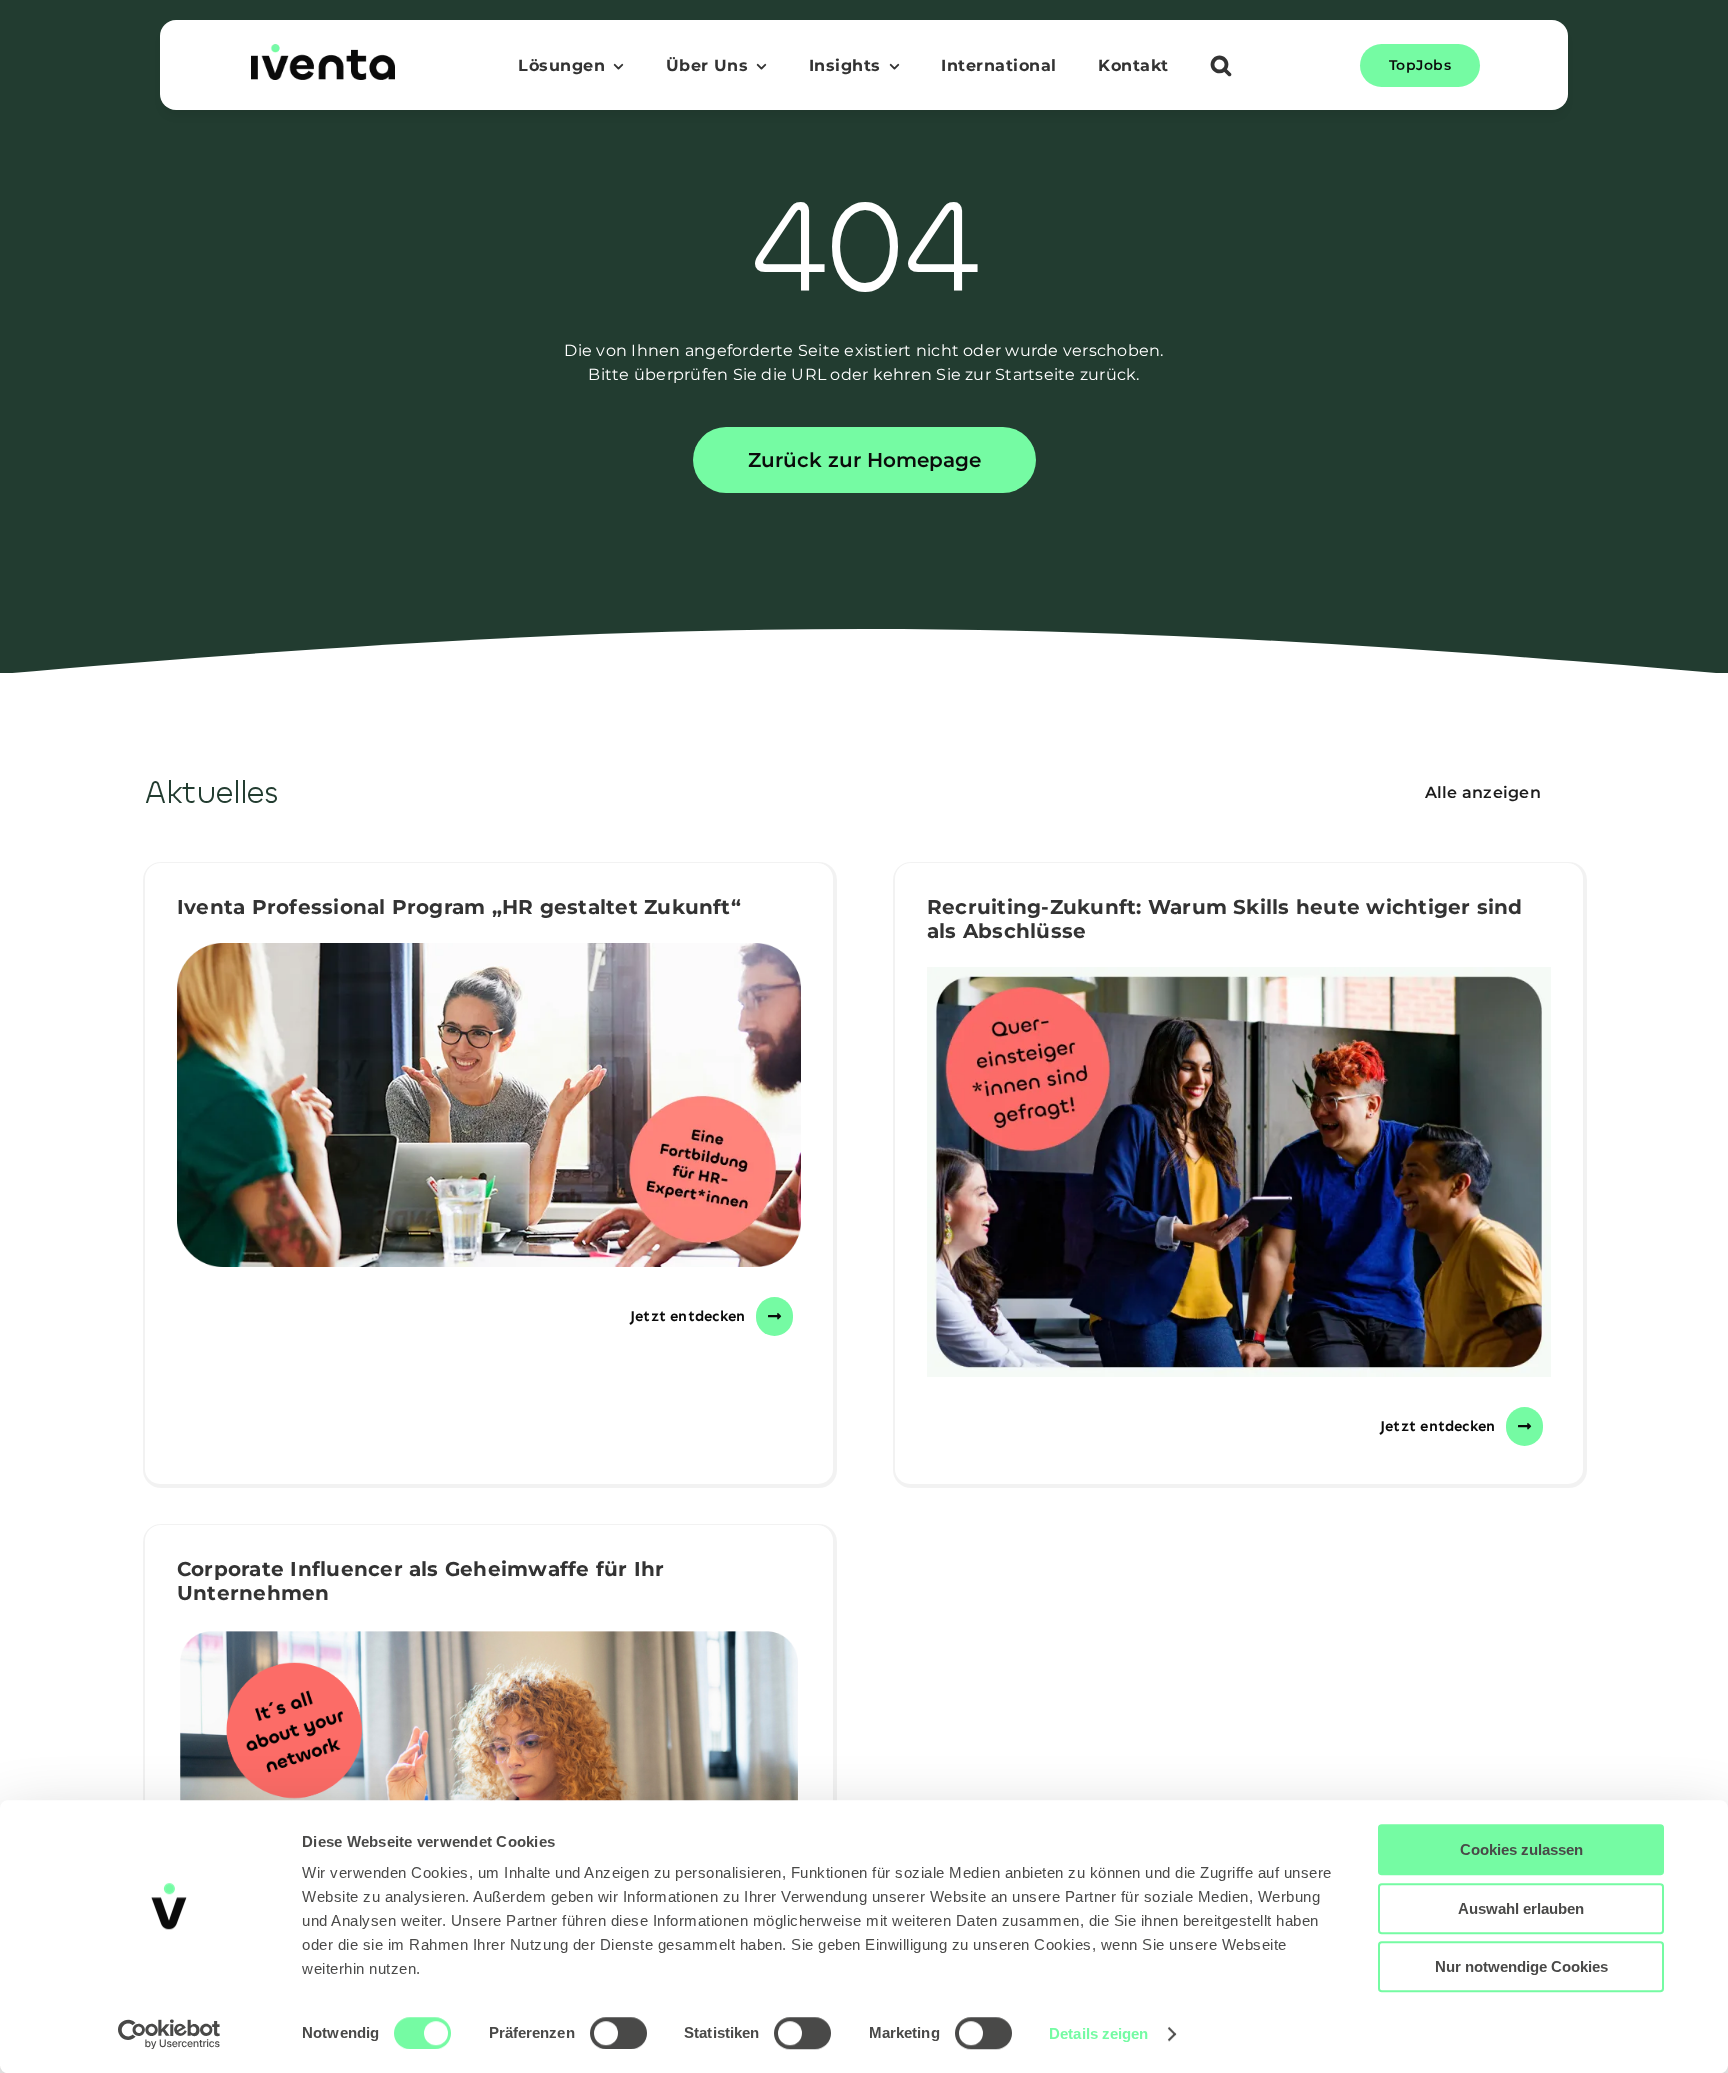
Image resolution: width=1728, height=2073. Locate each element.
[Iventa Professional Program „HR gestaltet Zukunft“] (489, 1104)
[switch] (618, 2033)
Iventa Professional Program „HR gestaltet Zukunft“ (459, 907)
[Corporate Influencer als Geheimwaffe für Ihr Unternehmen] (489, 1790)
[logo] (323, 51)
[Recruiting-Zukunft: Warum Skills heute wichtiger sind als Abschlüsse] (1239, 1172)
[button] (1221, 68)
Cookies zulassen (1521, 1849)
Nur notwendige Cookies (1521, 1966)
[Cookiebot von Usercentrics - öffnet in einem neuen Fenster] (169, 2034)
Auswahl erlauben (1521, 1908)
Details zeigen (1098, 2033)
